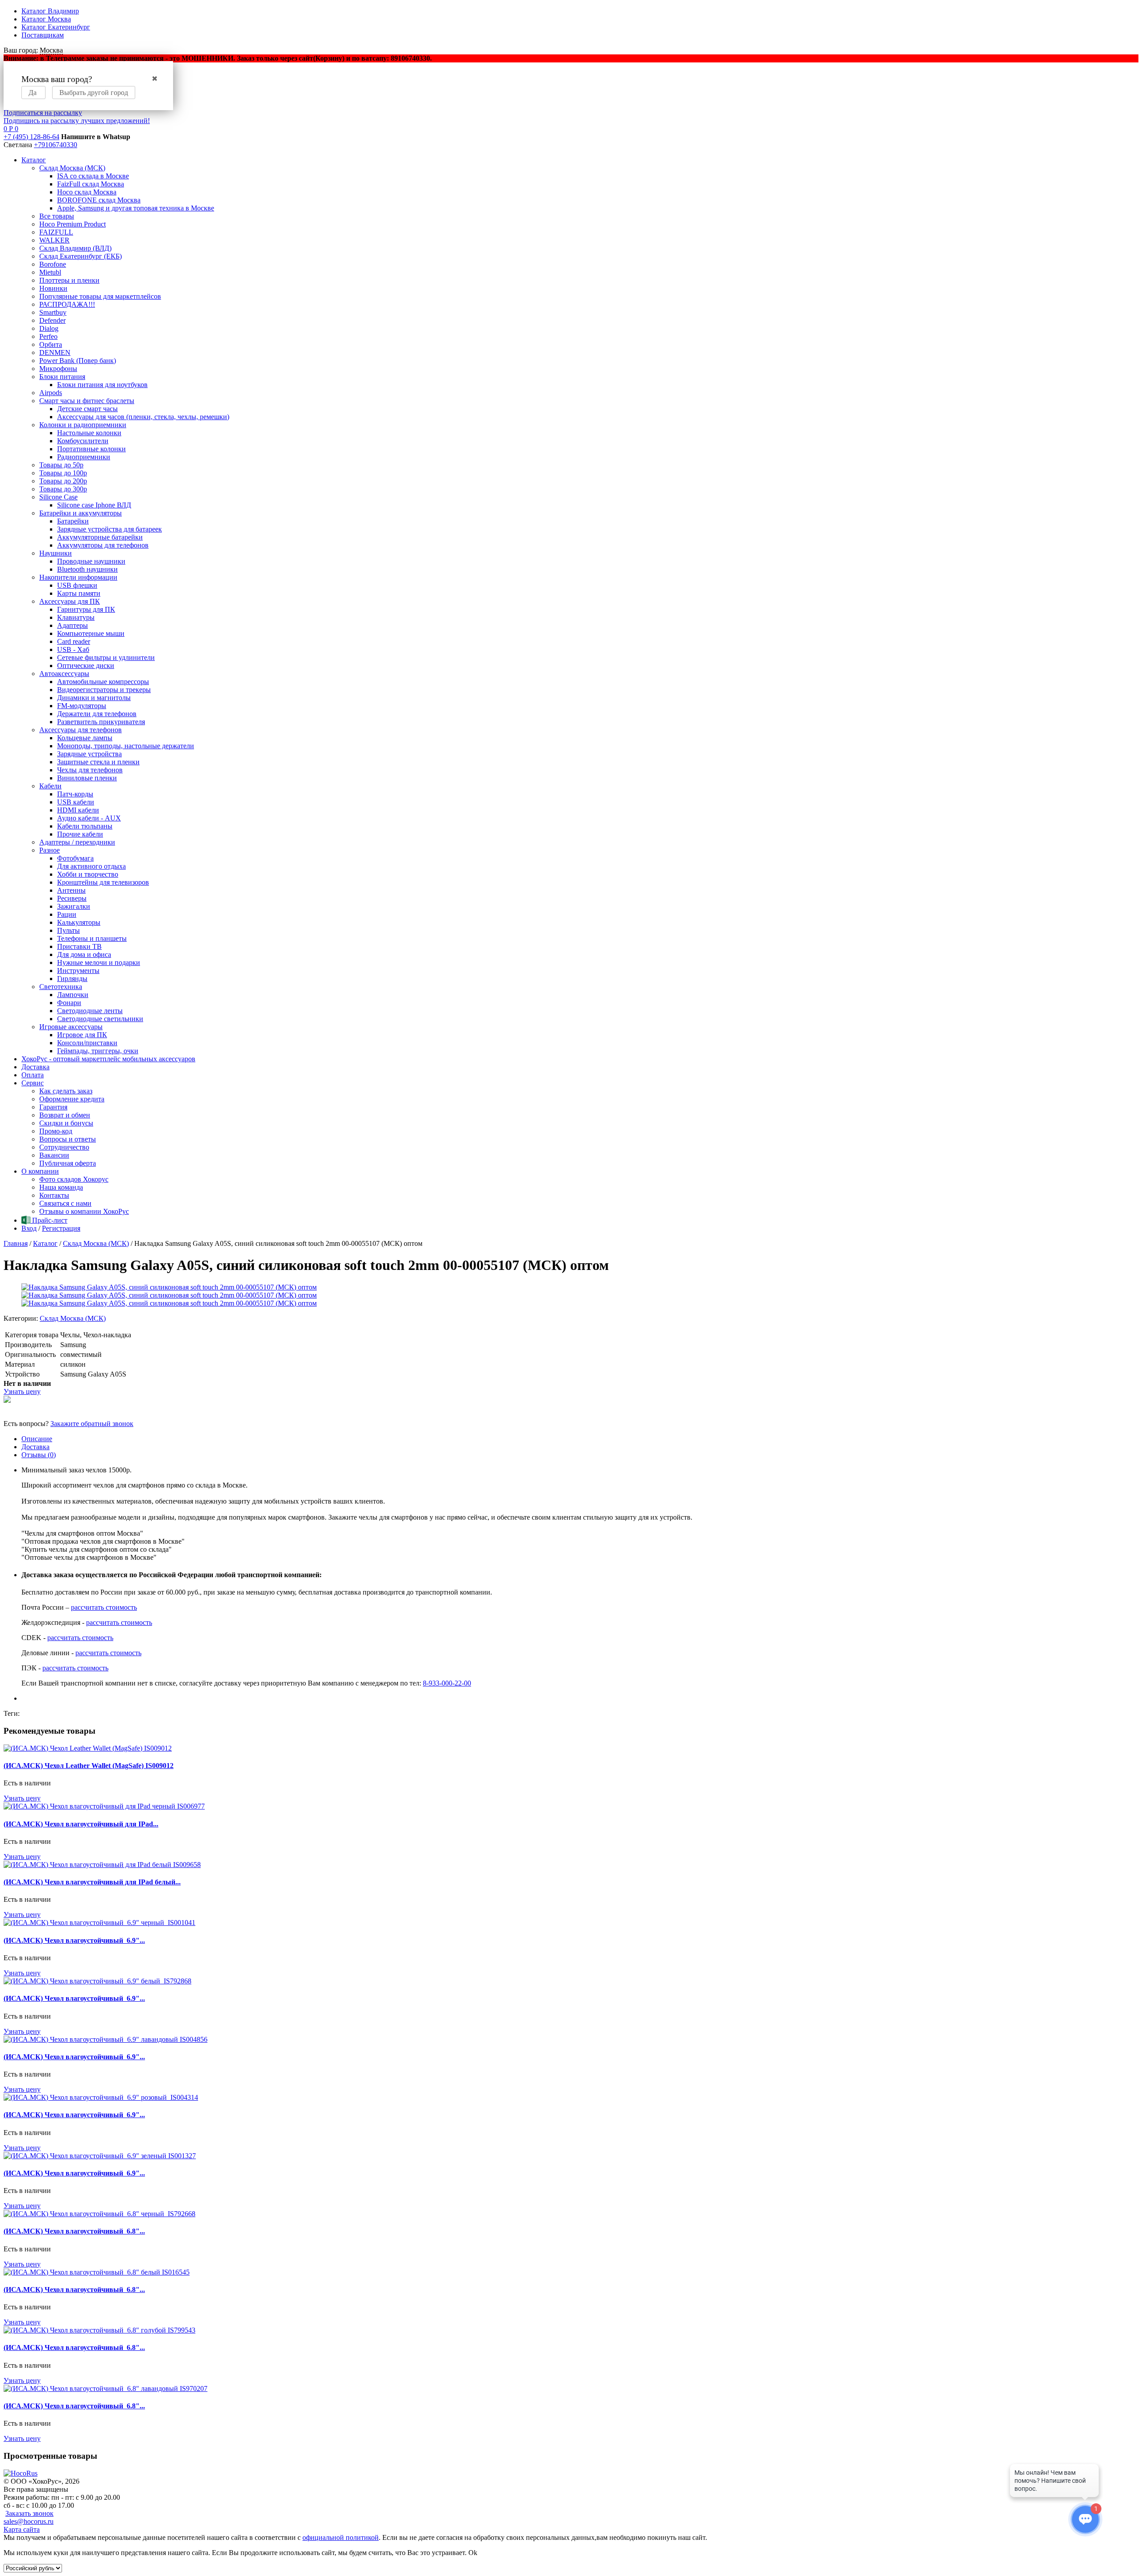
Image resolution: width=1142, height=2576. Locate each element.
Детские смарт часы (87, 409)
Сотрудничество (64, 1147)
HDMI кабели (78, 810)
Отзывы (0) (39, 1455)
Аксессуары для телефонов (81, 730)
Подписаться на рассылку (43, 113)
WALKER (54, 240)
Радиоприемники (84, 457)
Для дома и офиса (84, 954)
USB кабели (76, 802)
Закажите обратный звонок (92, 1424)
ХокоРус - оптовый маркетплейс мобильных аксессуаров (108, 1059)
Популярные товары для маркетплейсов (100, 296)
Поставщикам (43, 35)
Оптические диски (86, 666)
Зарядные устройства (89, 754)
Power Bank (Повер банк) (78, 361)
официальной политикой (341, 2537)
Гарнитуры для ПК (86, 609)
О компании (40, 1171)
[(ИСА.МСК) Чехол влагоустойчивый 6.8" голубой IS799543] (99, 2330)
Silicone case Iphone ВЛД (94, 505)
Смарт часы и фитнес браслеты (87, 401)
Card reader (74, 641)
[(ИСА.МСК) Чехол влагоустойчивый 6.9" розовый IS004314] (101, 2097)
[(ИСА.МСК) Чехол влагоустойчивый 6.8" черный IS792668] (99, 2214)
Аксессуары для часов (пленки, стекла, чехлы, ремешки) (143, 417)
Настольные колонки (89, 433)
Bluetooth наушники (87, 569)
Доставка (35, 1067)
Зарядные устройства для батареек (110, 529)
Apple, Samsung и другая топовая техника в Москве (136, 208)
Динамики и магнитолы (94, 698)
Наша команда (61, 1187)
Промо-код (56, 1131)
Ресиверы (72, 898)
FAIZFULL (56, 232)
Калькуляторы (79, 922)
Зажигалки (74, 906)
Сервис (33, 1083)
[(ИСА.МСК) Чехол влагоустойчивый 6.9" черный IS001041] (99, 1923)
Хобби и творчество (88, 874)
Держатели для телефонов (97, 714)
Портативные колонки (91, 449)
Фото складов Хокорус (74, 1179)
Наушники (56, 553)
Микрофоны (58, 369)
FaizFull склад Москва (91, 184)
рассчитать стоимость (104, 1607)
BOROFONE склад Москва (99, 200)
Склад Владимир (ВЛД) (75, 248)
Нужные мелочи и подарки (99, 962)
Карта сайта (22, 2529)
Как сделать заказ (66, 1091)
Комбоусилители (83, 441)
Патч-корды (75, 794)
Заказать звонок (29, 2513)
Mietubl (50, 272)
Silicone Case (58, 497)
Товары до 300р (63, 489)
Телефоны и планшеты (92, 938)
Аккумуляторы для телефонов (103, 545)
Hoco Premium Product (72, 224)
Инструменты (78, 971)
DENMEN (55, 352)
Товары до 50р (61, 465)
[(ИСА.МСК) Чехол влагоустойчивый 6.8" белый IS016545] (97, 2272)
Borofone (53, 264)
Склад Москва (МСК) (72, 168)
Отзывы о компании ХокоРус (84, 1211)
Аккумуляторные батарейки (100, 537)
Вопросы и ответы (68, 1139)
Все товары (57, 216)
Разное (50, 850)
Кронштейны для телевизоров (103, 882)
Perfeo (48, 336)
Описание (37, 1439)
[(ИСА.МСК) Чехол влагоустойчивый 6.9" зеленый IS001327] (100, 2156)
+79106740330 (56, 145)
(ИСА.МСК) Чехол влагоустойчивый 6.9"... (74, 1940)
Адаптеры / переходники (77, 842)
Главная (16, 1243)
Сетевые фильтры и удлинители (106, 657)
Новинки (53, 288)
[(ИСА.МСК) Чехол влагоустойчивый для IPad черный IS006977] (104, 1806)
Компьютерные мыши (91, 633)
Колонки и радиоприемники (83, 425)
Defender (52, 320)
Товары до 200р (63, 481)
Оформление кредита (72, 1099)
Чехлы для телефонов (90, 770)
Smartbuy (53, 312)
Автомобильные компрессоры (103, 682)
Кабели (50, 786)
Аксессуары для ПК (70, 601)
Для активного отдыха (91, 866)
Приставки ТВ (79, 946)
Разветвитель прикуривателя (101, 722)
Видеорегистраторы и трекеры (104, 690)
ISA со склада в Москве (93, 176)
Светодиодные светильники (100, 1019)
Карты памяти (79, 593)
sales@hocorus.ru (29, 2521)
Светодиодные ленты (90, 1011)
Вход (29, 1228)
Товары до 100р (63, 473)
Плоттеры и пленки (69, 280)
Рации (67, 914)
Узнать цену (22, 1391)
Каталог (34, 160)
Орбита (51, 344)
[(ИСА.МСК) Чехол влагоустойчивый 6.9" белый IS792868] (97, 1981)
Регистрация (61, 1228)
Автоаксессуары (64, 674)
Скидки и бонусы (66, 1123)
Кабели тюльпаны (85, 826)
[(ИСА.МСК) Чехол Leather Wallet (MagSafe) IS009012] (88, 1748)
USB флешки (77, 585)
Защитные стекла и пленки (98, 762)
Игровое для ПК (82, 1035)
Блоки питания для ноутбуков (102, 385)
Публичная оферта (68, 1163)
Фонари (69, 1003)
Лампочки (73, 995)
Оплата (33, 1075)
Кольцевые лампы (85, 738)
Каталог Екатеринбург (56, 27)
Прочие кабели (80, 834)
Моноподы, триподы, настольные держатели (126, 746)
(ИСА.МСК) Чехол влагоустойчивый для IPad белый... (92, 1882)
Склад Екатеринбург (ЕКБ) (81, 256)
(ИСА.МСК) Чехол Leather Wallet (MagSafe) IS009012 (89, 1766)
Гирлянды (72, 979)
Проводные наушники (91, 561)
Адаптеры (72, 625)
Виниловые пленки (87, 778)
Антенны (71, 890)
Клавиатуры (76, 617)
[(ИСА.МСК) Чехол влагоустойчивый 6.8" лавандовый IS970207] (106, 2388)
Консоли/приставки (87, 1043)
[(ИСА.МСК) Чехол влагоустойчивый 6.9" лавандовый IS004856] (106, 2039)
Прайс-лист (49, 1220)
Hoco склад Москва (87, 192)
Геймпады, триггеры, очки (98, 1051)
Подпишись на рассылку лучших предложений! (77, 121)
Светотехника (61, 987)
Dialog (49, 328)
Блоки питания (62, 377)
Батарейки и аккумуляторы (81, 513)
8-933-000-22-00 (447, 1683)
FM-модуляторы (82, 706)
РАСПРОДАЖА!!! (67, 304)
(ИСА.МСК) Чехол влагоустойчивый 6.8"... (74, 2231)
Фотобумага (75, 858)
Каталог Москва (46, 19)
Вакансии (54, 1155)
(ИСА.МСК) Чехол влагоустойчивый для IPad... (81, 1824)
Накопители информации (78, 577)
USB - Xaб (73, 649)
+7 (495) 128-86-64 (31, 137)
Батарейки (73, 521)
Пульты (68, 930)
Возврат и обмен (65, 1115)
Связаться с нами (65, 1203)
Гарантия (53, 1107)
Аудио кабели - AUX (89, 818)
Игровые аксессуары (71, 1027)
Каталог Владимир (50, 11)
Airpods (51, 393)
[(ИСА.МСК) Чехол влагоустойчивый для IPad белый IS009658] (102, 1865)
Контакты (54, 1195)
